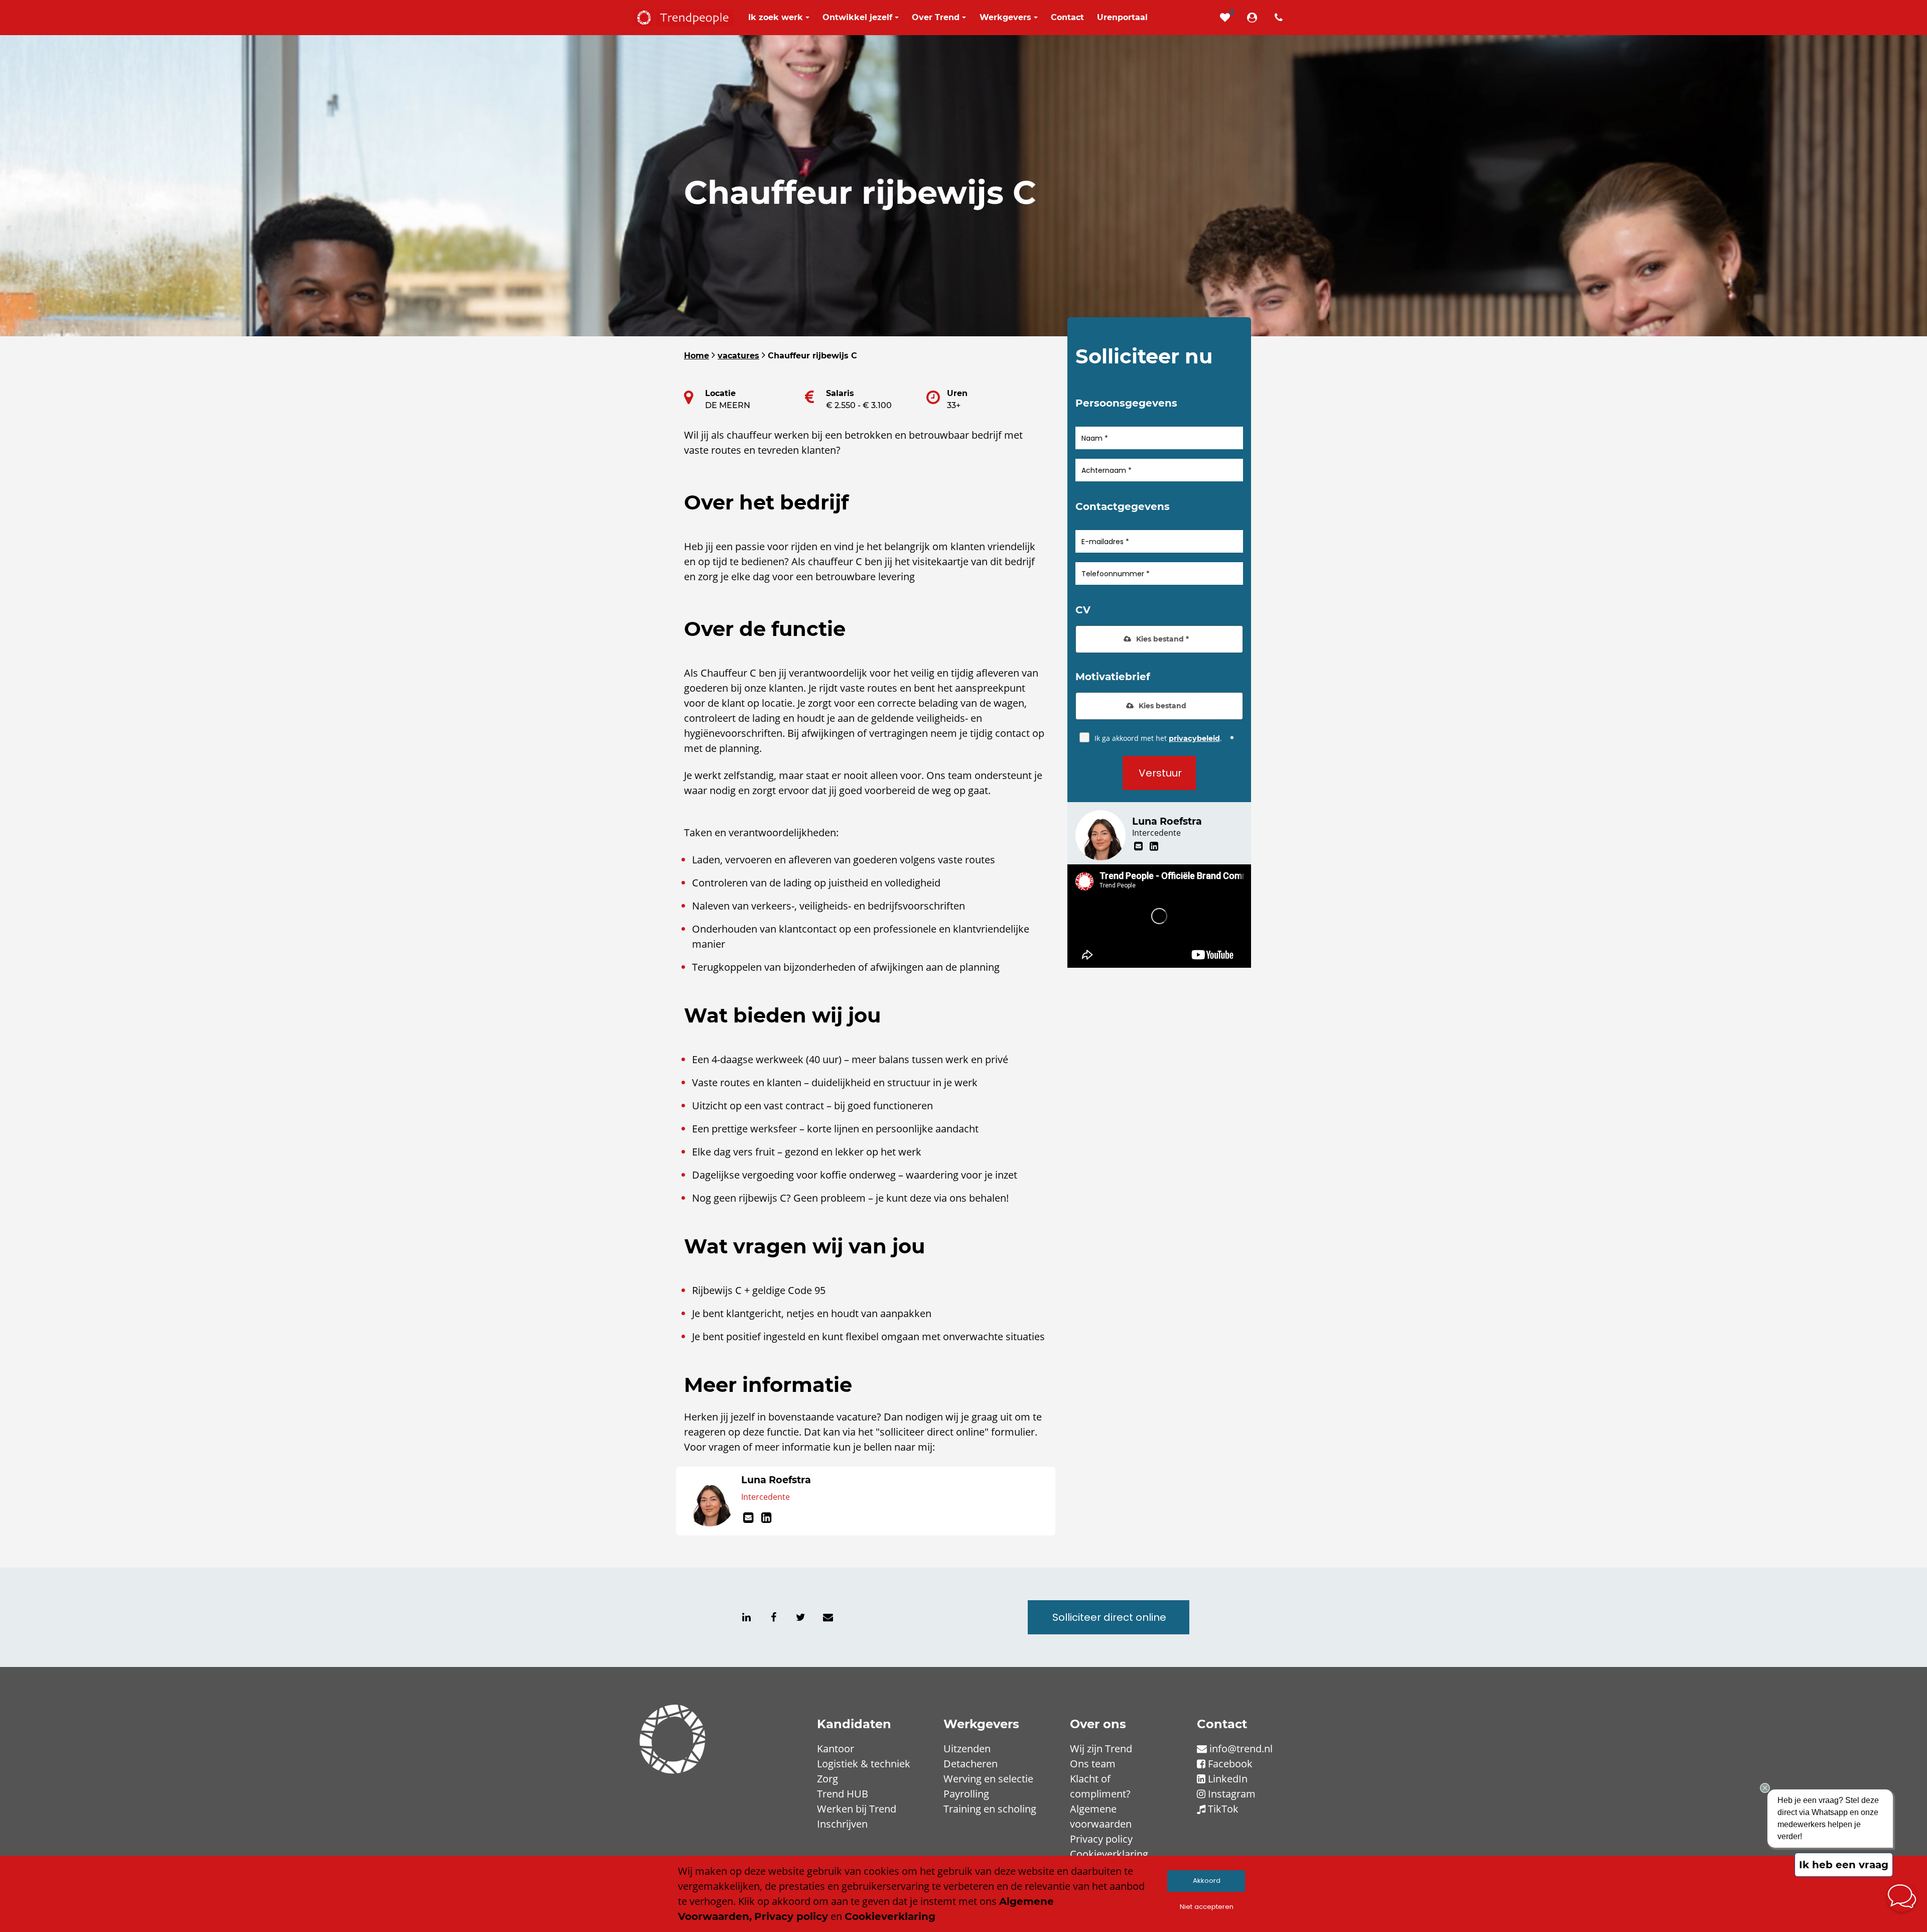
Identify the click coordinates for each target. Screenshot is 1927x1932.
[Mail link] (750, 1518)
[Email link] (828, 1617)
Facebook (1230, 1764)
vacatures (738, 356)
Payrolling (966, 1794)
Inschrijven (842, 1824)
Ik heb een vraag (1844, 1865)
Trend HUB (843, 1794)
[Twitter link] (801, 1617)
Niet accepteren (1207, 1907)
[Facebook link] (773, 1617)
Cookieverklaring (1109, 1854)
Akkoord (1207, 1881)
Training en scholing (990, 1809)
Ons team (1093, 1764)
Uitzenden (967, 1749)
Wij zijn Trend (1101, 1749)
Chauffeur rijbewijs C (812, 356)
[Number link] (1281, 18)
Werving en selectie (988, 1779)
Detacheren (971, 1764)
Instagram (1232, 1794)
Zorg (828, 1779)
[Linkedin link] (767, 1518)
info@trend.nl (1241, 1749)
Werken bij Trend (857, 1809)
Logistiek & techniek (864, 1764)
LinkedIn (1228, 1779)
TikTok (1223, 1809)
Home (697, 356)
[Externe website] (1254, 18)
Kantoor (836, 1749)
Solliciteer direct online (1109, 1617)
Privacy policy (1101, 1839)
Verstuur (1160, 773)
